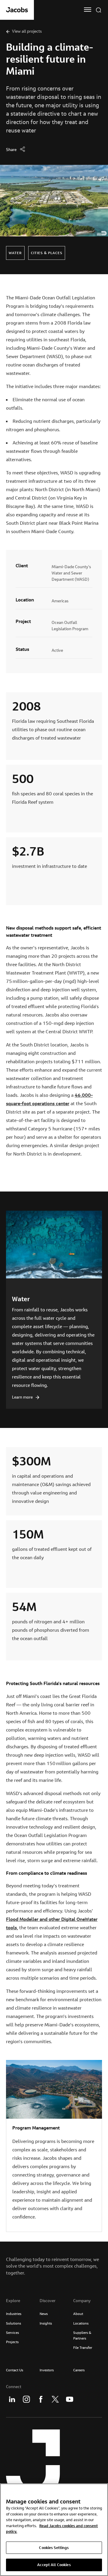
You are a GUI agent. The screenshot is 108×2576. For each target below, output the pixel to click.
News (44, 2314)
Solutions (13, 2323)
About (78, 2314)
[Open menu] (88, 10)
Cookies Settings (54, 2548)
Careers (79, 2370)
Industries (14, 2314)
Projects (12, 2342)
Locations (81, 2323)
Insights (46, 2323)
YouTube (70, 2399)
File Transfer (83, 2347)
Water (21, 1299)
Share (11, 150)
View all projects (27, 31)
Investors (47, 2370)
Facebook (41, 2399)
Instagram (26, 2399)
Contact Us (15, 2370)
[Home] (17, 10)
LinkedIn (12, 2399)
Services (12, 2333)
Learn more (22, 1397)
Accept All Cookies (54, 2565)
